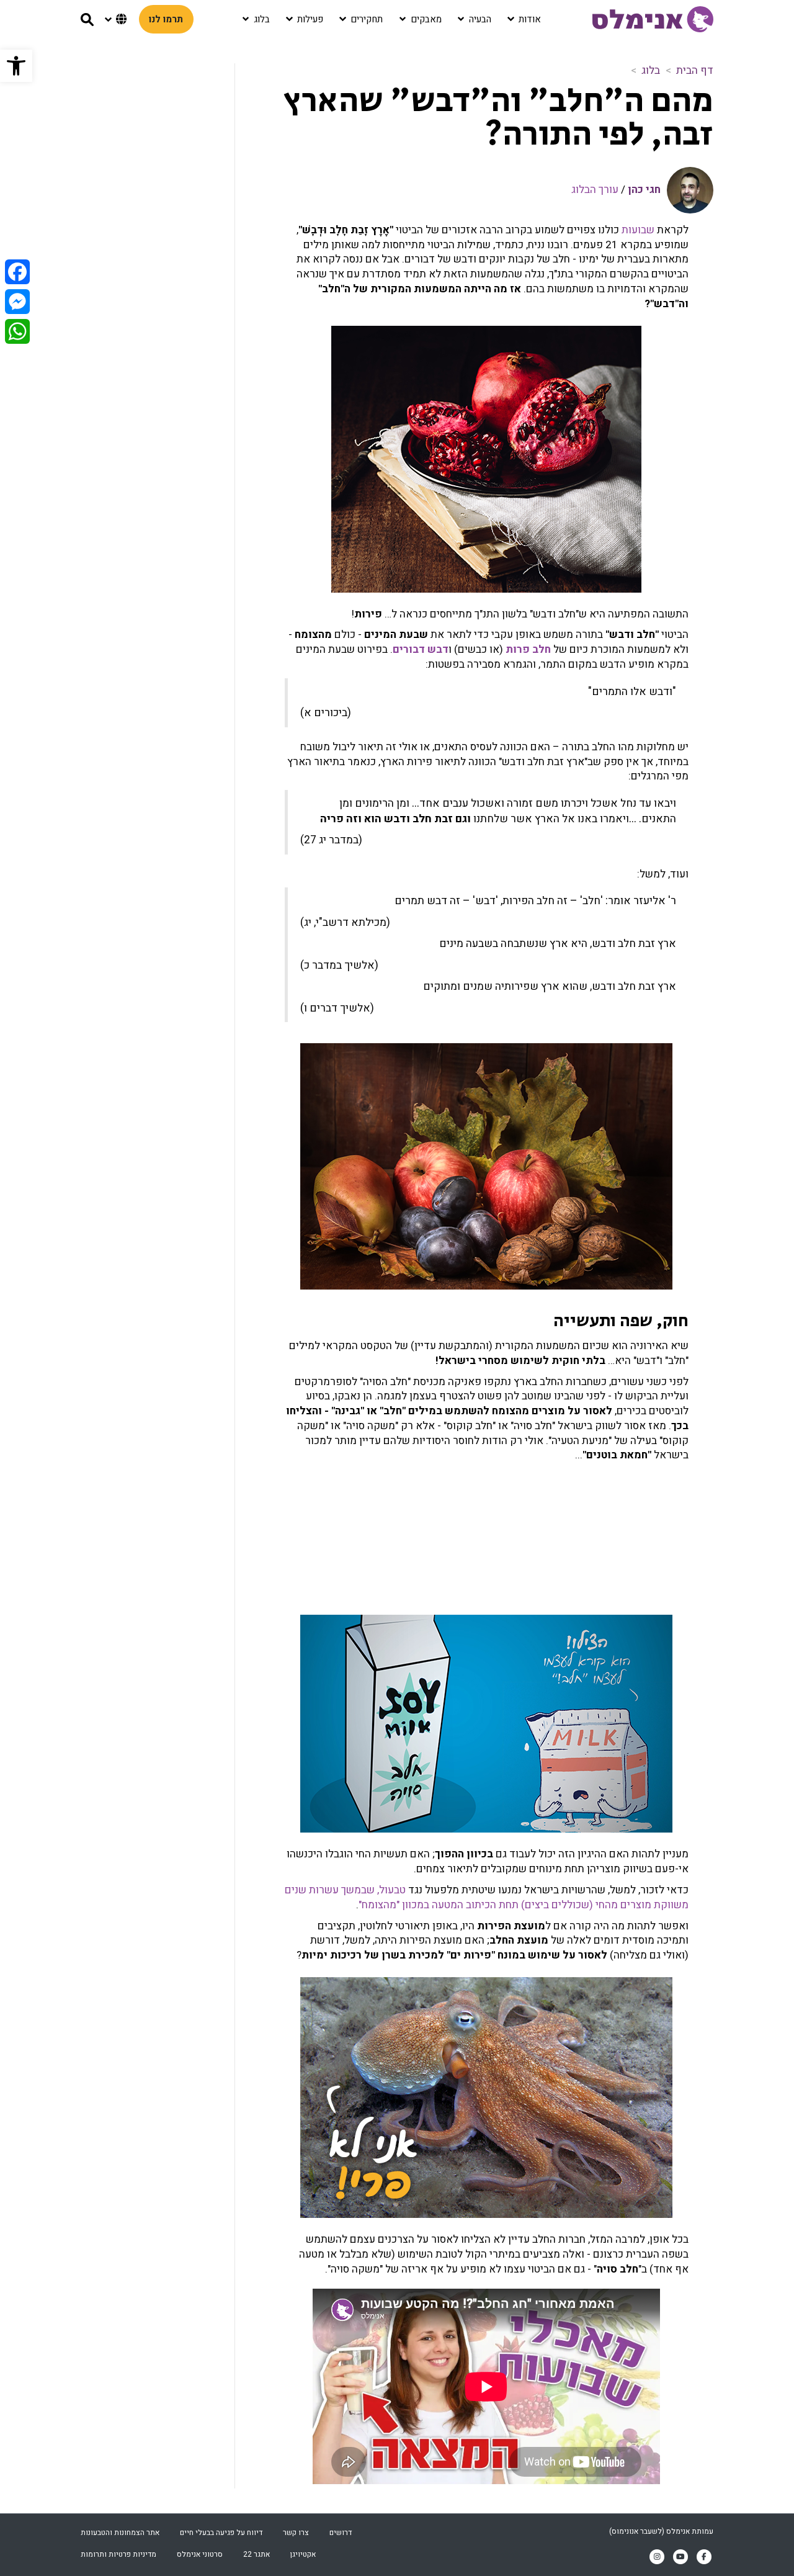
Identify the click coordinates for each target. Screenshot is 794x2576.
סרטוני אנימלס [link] (200, 2554)
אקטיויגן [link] (303, 2554)
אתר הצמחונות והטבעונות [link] (120, 2533)
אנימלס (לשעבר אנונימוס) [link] (649, 2531)
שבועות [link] (638, 230)
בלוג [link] (651, 70)
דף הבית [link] (695, 70)
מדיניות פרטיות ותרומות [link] (118, 2554)
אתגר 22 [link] (256, 2554)
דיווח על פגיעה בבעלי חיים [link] (221, 2533)
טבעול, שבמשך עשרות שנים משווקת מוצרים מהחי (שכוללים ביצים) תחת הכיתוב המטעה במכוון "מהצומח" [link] (487, 1897)
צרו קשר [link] (296, 2533)
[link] (16, 66)
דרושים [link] (341, 2533)
